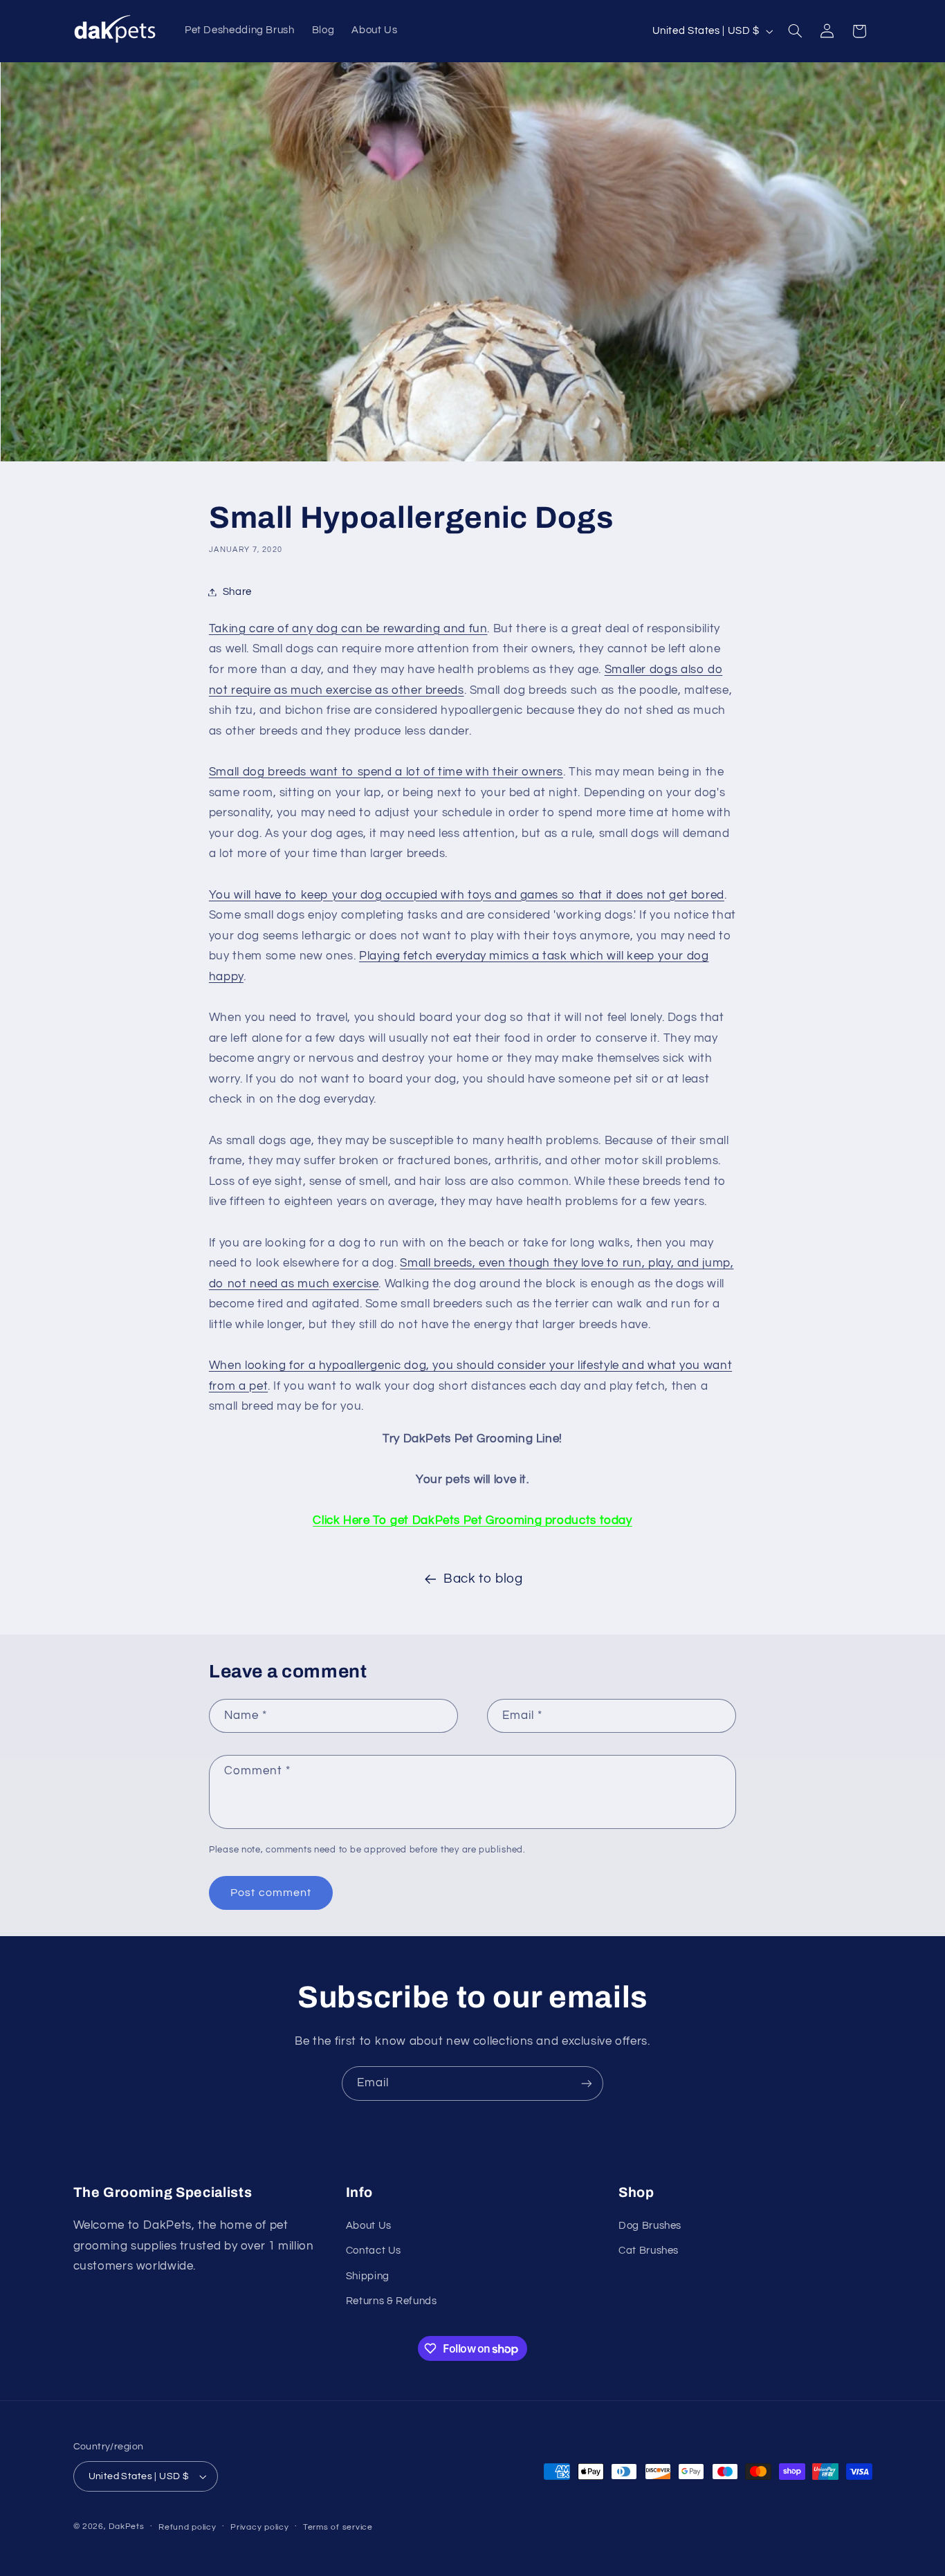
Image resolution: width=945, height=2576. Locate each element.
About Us (369, 2226)
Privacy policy (259, 2527)
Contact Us (374, 2251)
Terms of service (338, 2527)
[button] (795, 31)
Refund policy (187, 2527)
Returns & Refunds (392, 2301)
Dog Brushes (650, 2226)
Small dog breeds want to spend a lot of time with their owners (386, 772)
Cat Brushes (649, 2251)
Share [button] (237, 592)
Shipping (368, 2276)
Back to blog (483, 1579)
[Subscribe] (587, 2083)
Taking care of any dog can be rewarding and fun (348, 629)
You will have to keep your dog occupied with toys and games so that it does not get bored (467, 895)
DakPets (126, 2527)
